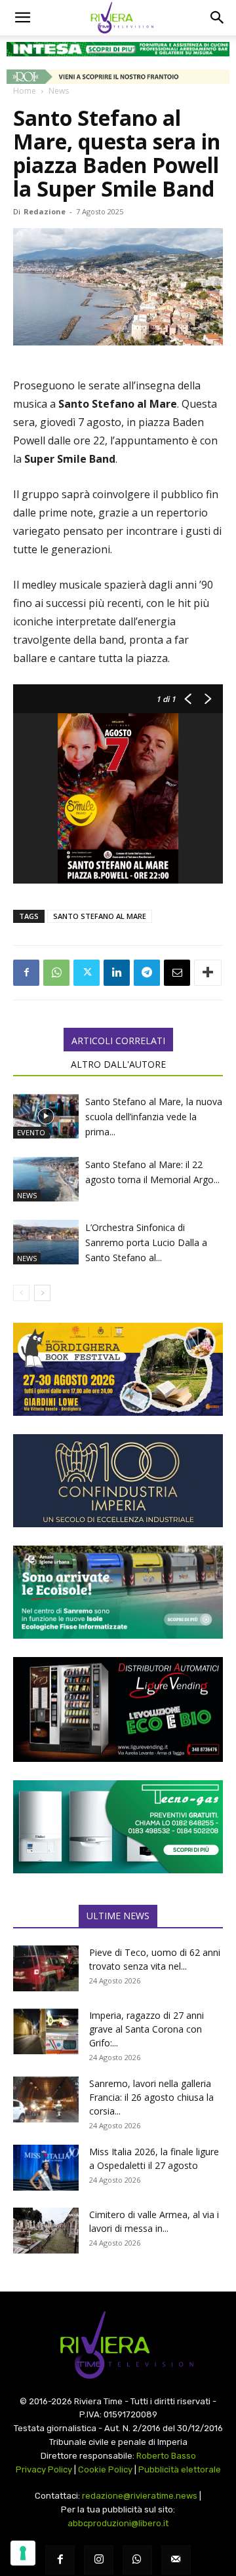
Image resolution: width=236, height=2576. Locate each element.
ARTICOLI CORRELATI (118, 1041)
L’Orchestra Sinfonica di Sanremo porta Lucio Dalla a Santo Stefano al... (146, 1242)
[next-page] (42, 1293)
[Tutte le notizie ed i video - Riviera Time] (118, 2345)
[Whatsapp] (137, 2560)
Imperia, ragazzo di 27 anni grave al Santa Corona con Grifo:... (147, 2029)
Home (25, 91)
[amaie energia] (118, 1592)
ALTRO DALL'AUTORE (118, 1064)
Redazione (45, 211)
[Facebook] (26, 973)
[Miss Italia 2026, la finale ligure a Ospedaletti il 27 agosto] (46, 2168)
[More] (208, 973)
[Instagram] (99, 2560)
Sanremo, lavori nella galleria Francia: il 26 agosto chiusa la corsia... (151, 2097)
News (59, 91)
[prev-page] (21, 1293)
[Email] (177, 973)
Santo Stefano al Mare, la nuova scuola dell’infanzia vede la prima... (154, 1117)
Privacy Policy (44, 2469)
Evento (31, 1132)
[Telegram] (147, 973)
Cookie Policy (105, 2469)
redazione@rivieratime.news (140, 2496)
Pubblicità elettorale (180, 2469)
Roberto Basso (166, 2456)
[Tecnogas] (118, 1827)
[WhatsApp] (56, 973)
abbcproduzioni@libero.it (118, 2523)
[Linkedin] (117, 973)
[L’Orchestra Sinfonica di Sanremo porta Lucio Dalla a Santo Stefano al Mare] (46, 1242)
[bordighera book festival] (118, 1369)
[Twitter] (87, 973)
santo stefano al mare (100, 916)
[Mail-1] (176, 2560)
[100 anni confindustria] (118, 1481)
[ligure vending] (118, 1709)
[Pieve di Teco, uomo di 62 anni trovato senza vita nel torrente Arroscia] (46, 1968)
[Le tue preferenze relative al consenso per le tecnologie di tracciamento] (23, 2553)
